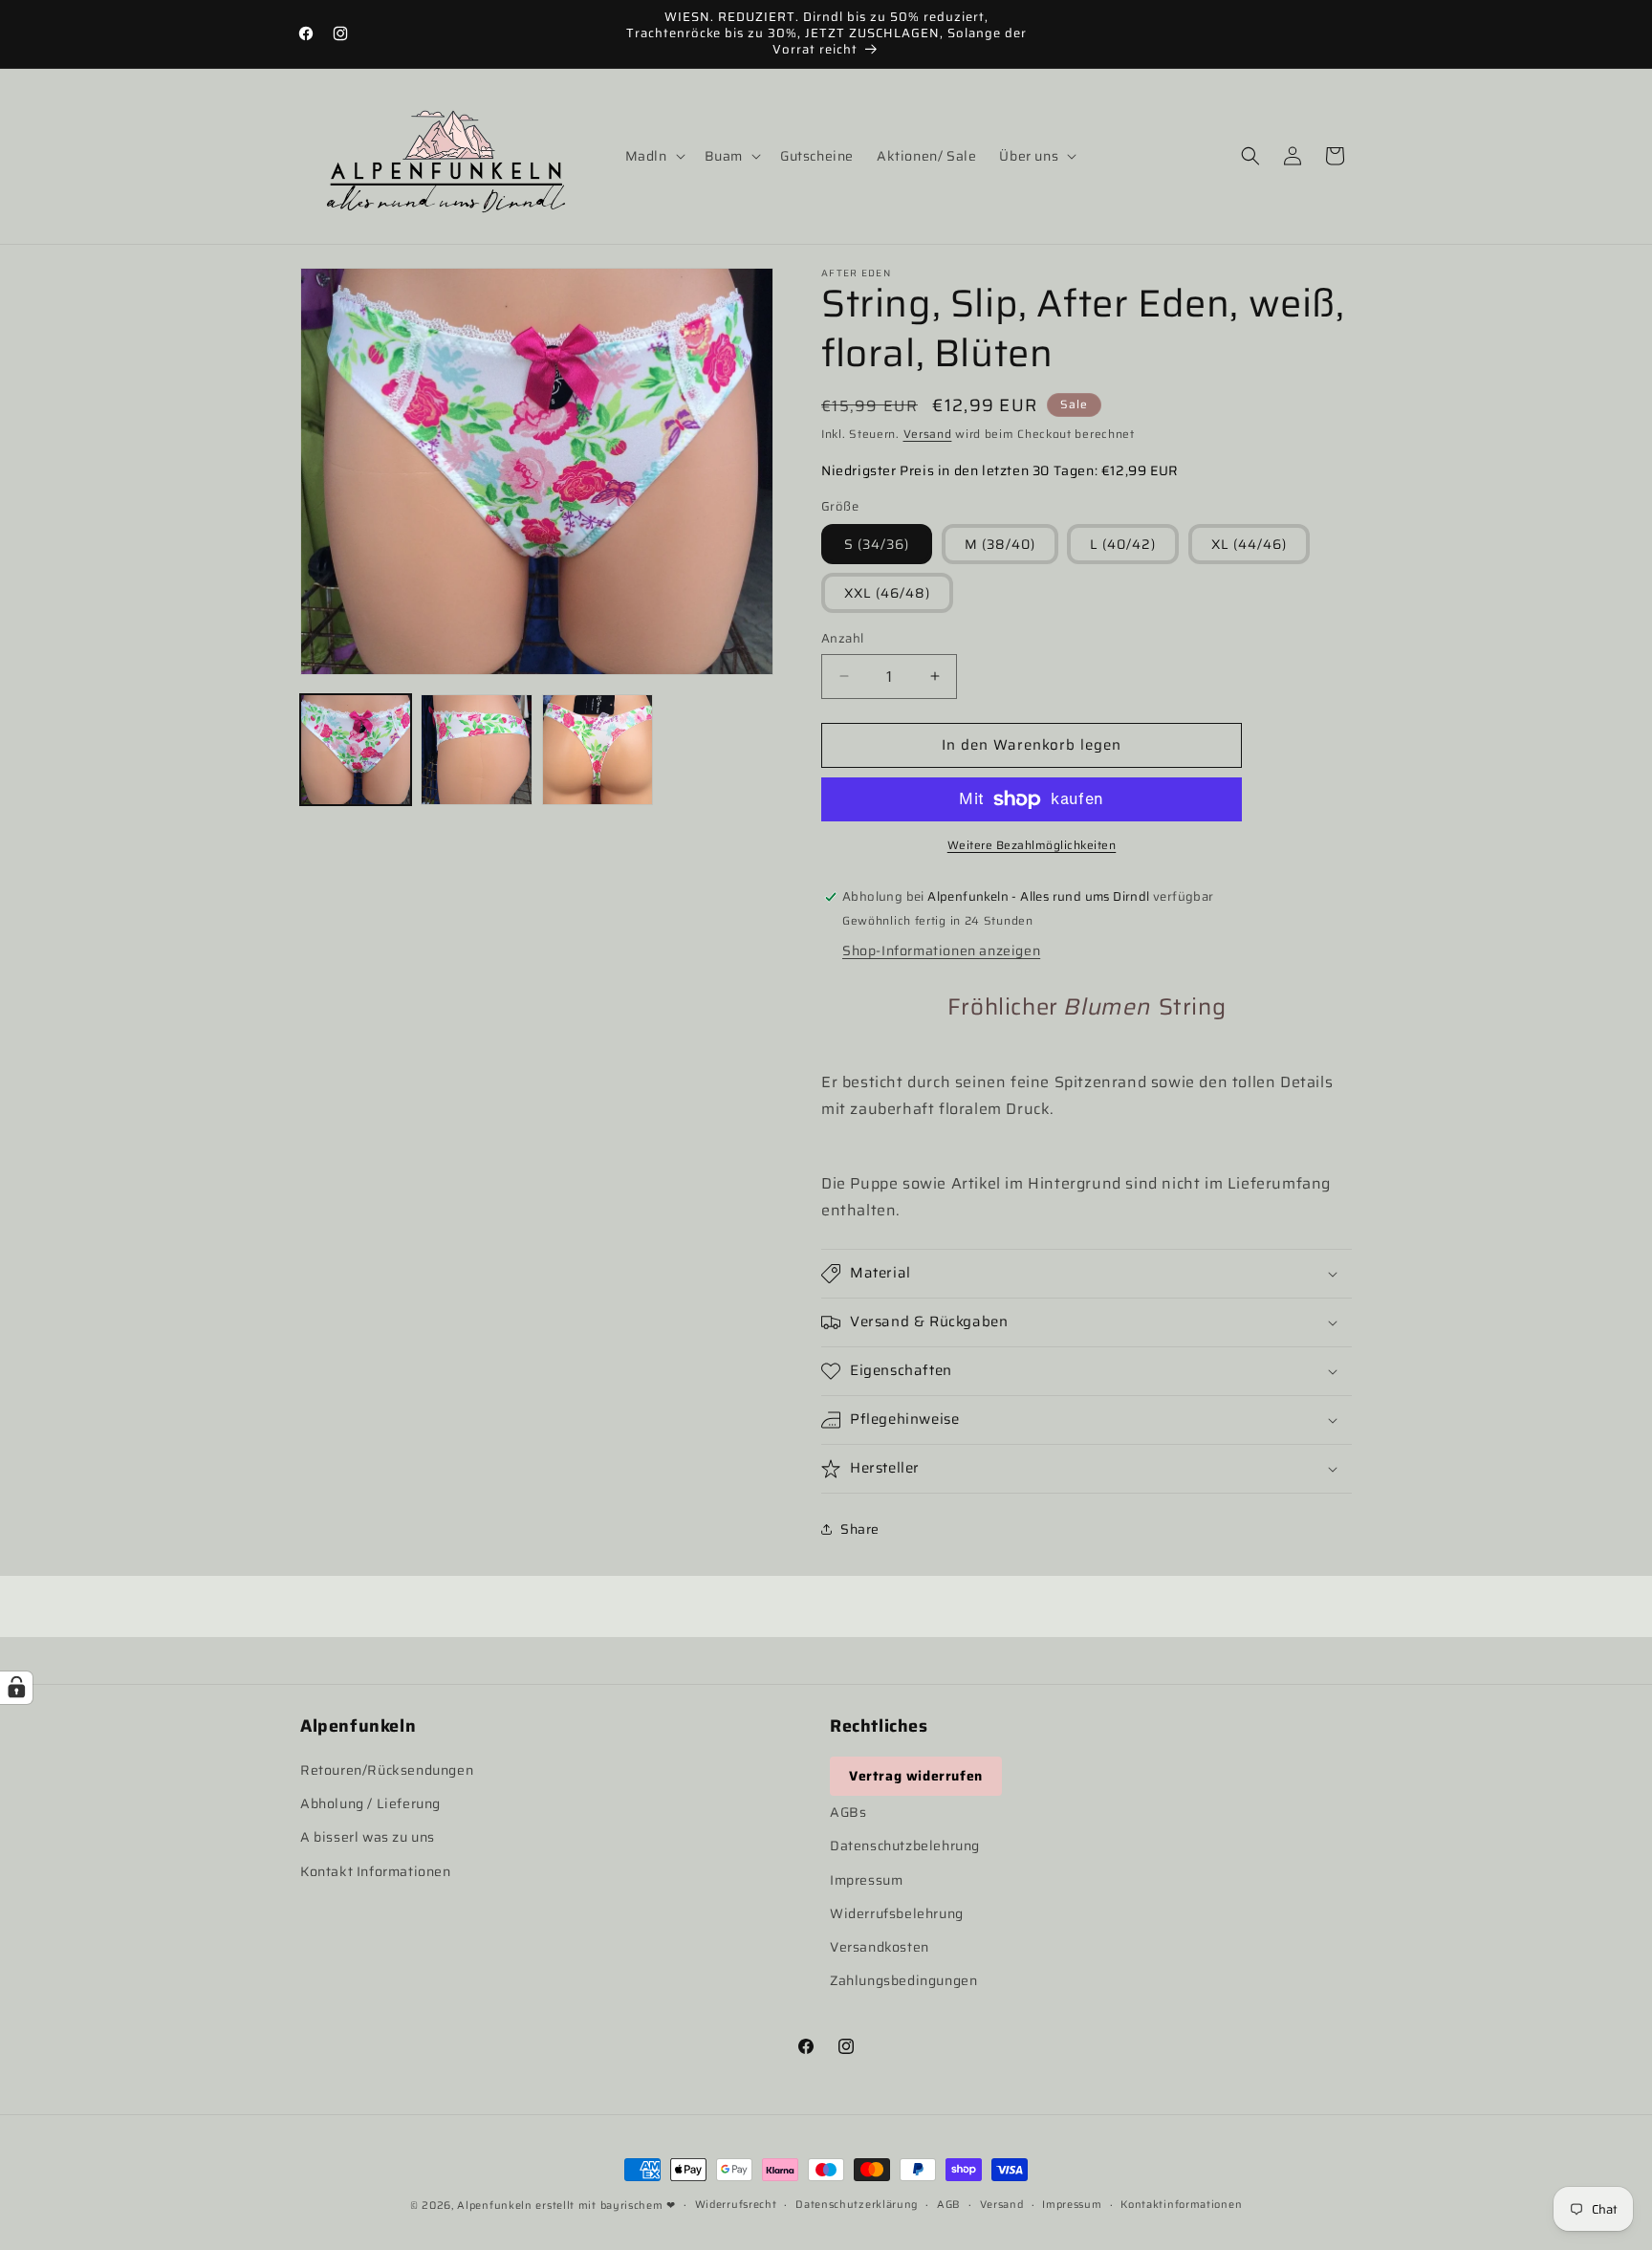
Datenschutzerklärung (857, 2205)
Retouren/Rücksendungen (387, 1770)
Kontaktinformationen (1181, 2205)
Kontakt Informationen (376, 1871)
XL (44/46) (1249, 544)
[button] (653, 156)
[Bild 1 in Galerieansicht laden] (356, 750)
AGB (949, 2205)
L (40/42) (1123, 544)
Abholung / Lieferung (370, 1803)
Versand (928, 434)
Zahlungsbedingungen (903, 1980)
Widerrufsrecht (736, 2205)
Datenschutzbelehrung (905, 1846)
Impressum (866, 1880)
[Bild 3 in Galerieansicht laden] (598, 750)
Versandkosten (880, 1947)
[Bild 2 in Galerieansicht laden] (476, 750)
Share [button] (860, 1529)
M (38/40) (1000, 544)
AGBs (848, 1812)
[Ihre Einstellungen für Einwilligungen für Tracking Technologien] (16, 1688)
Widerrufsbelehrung (897, 1913)
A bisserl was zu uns (368, 1837)
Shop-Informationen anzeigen (941, 950)
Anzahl (842, 639)
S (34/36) (877, 544)
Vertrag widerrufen (916, 1776)
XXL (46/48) (887, 593)
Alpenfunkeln (494, 2206)
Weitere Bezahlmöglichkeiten (1032, 845)
